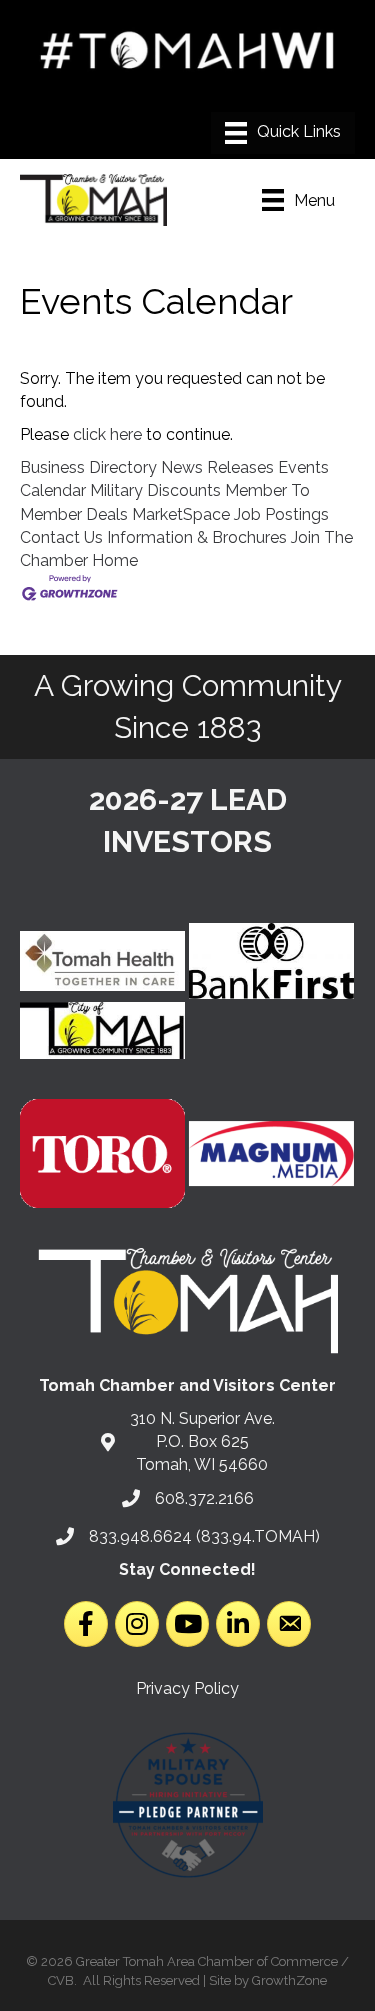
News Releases (217, 467)
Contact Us (61, 537)
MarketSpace (181, 514)
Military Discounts (155, 490)
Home (115, 560)
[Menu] (283, 133)
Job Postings (281, 514)
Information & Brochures (197, 537)
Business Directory (88, 467)
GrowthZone (289, 1980)
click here (107, 434)
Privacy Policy (187, 1688)
